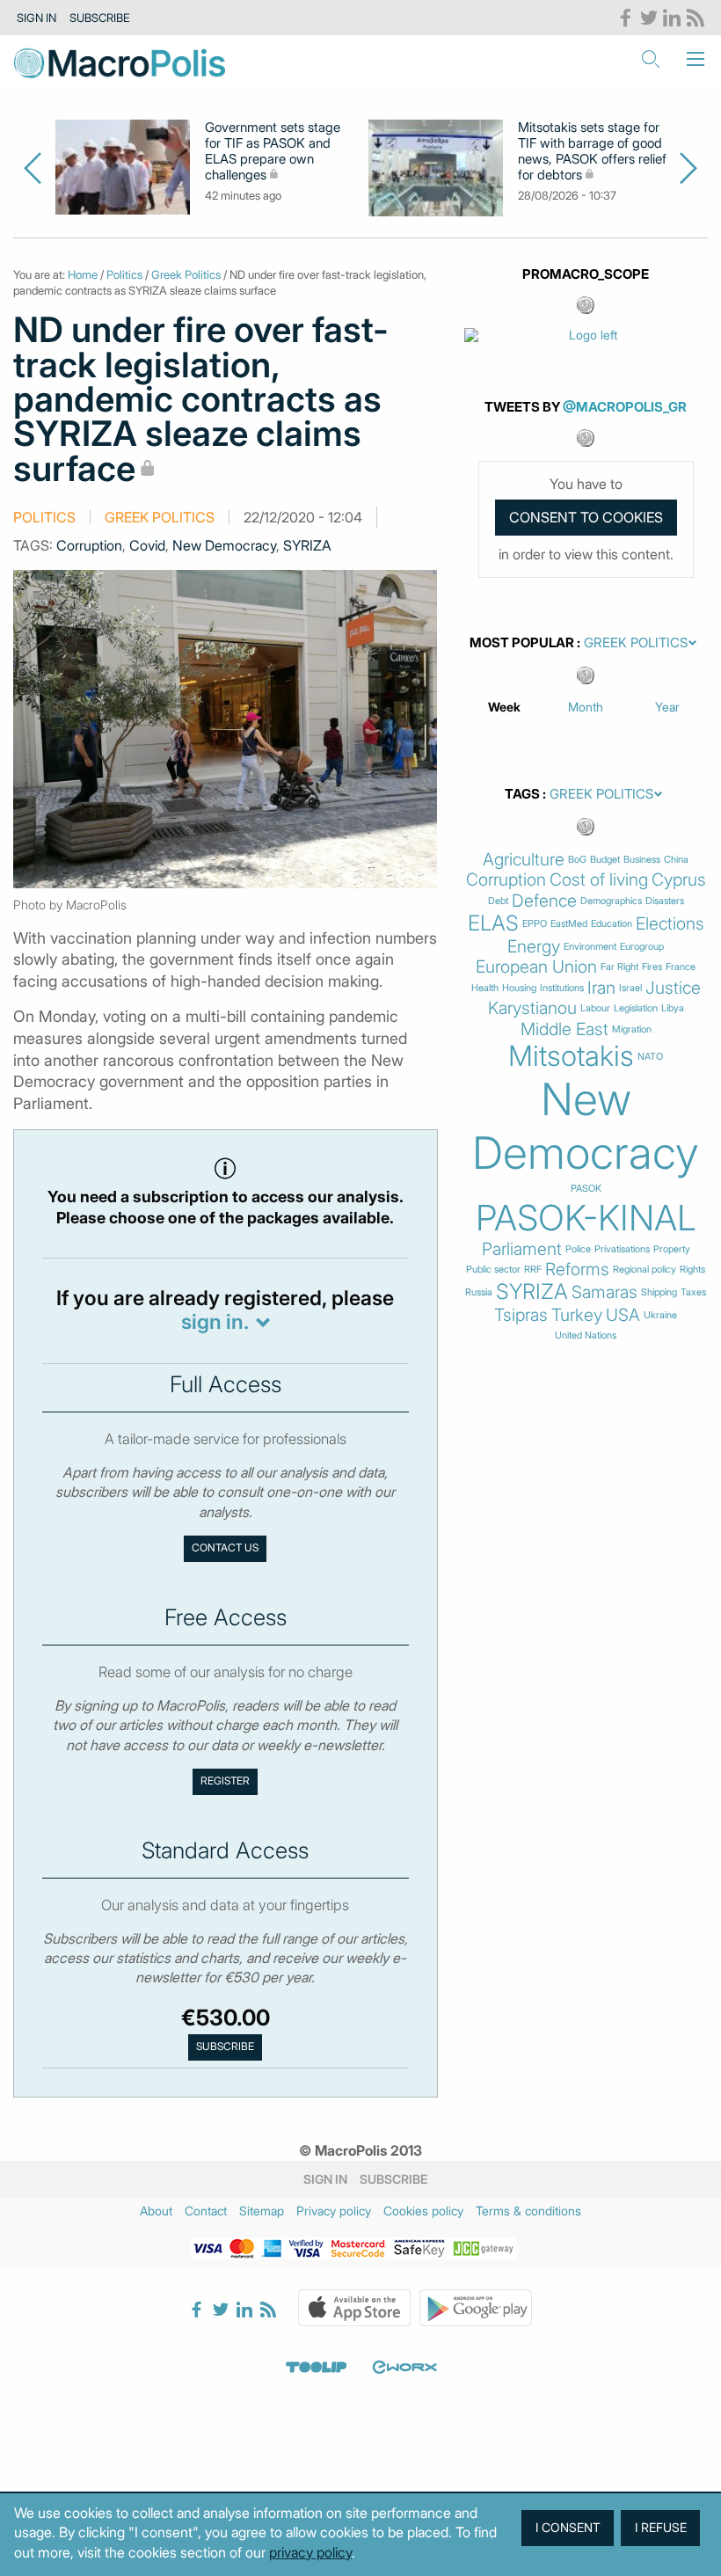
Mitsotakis (571, 1056)
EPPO (535, 924)
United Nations (586, 1335)
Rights (692, 1270)
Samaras (604, 1292)
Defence (544, 901)
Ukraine (660, 1315)
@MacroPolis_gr (625, 407)
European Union (536, 967)
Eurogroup (642, 947)
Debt (498, 901)
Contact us (225, 1548)
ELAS (493, 923)
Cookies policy (423, 2211)
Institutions (562, 988)
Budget (605, 860)
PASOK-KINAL (586, 1218)
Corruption (89, 545)
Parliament (522, 1249)
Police (578, 1249)
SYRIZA (307, 545)
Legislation (636, 1008)
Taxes (693, 1292)
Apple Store (354, 2308)
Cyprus (679, 880)
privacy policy (310, 2552)
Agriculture (524, 860)
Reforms (577, 1270)
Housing (519, 988)
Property (672, 1249)
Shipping (659, 1292)
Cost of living (599, 880)
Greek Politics (186, 274)
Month (586, 707)
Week (504, 707)
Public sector (493, 1270)
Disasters (665, 901)
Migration (632, 1029)
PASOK (586, 1189)
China (676, 860)
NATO (650, 1057)
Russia (479, 1292)
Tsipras (521, 1315)
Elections (670, 924)
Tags (522, 794)
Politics (124, 274)
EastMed (569, 924)
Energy (534, 947)
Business (642, 860)
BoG (577, 860)
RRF (533, 1270)
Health (485, 988)
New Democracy (224, 545)
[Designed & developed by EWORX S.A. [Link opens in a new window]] (404, 2368)
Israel (630, 988)
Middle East (564, 1029)
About (156, 2211)
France (681, 967)
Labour (595, 1008)
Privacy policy (334, 2211)
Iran (601, 988)
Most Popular (522, 643)
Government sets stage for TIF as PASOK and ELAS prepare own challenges (273, 151)
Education (612, 924)
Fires (652, 967)
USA (623, 1315)
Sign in (36, 18)
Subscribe (100, 18)
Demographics (611, 901)
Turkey (577, 1315)
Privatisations (622, 1249)
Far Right (619, 967)
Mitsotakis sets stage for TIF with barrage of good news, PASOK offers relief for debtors (592, 151)
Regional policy (645, 1270)
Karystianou (532, 1008)
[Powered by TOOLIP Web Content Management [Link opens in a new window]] (317, 2368)
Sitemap (262, 2211)
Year (667, 707)
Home (83, 274)
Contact (206, 2211)
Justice (673, 988)
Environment (590, 947)
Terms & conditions (528, 2211)
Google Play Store (476, 2308)
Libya (673, 1008)
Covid (147, 545)
